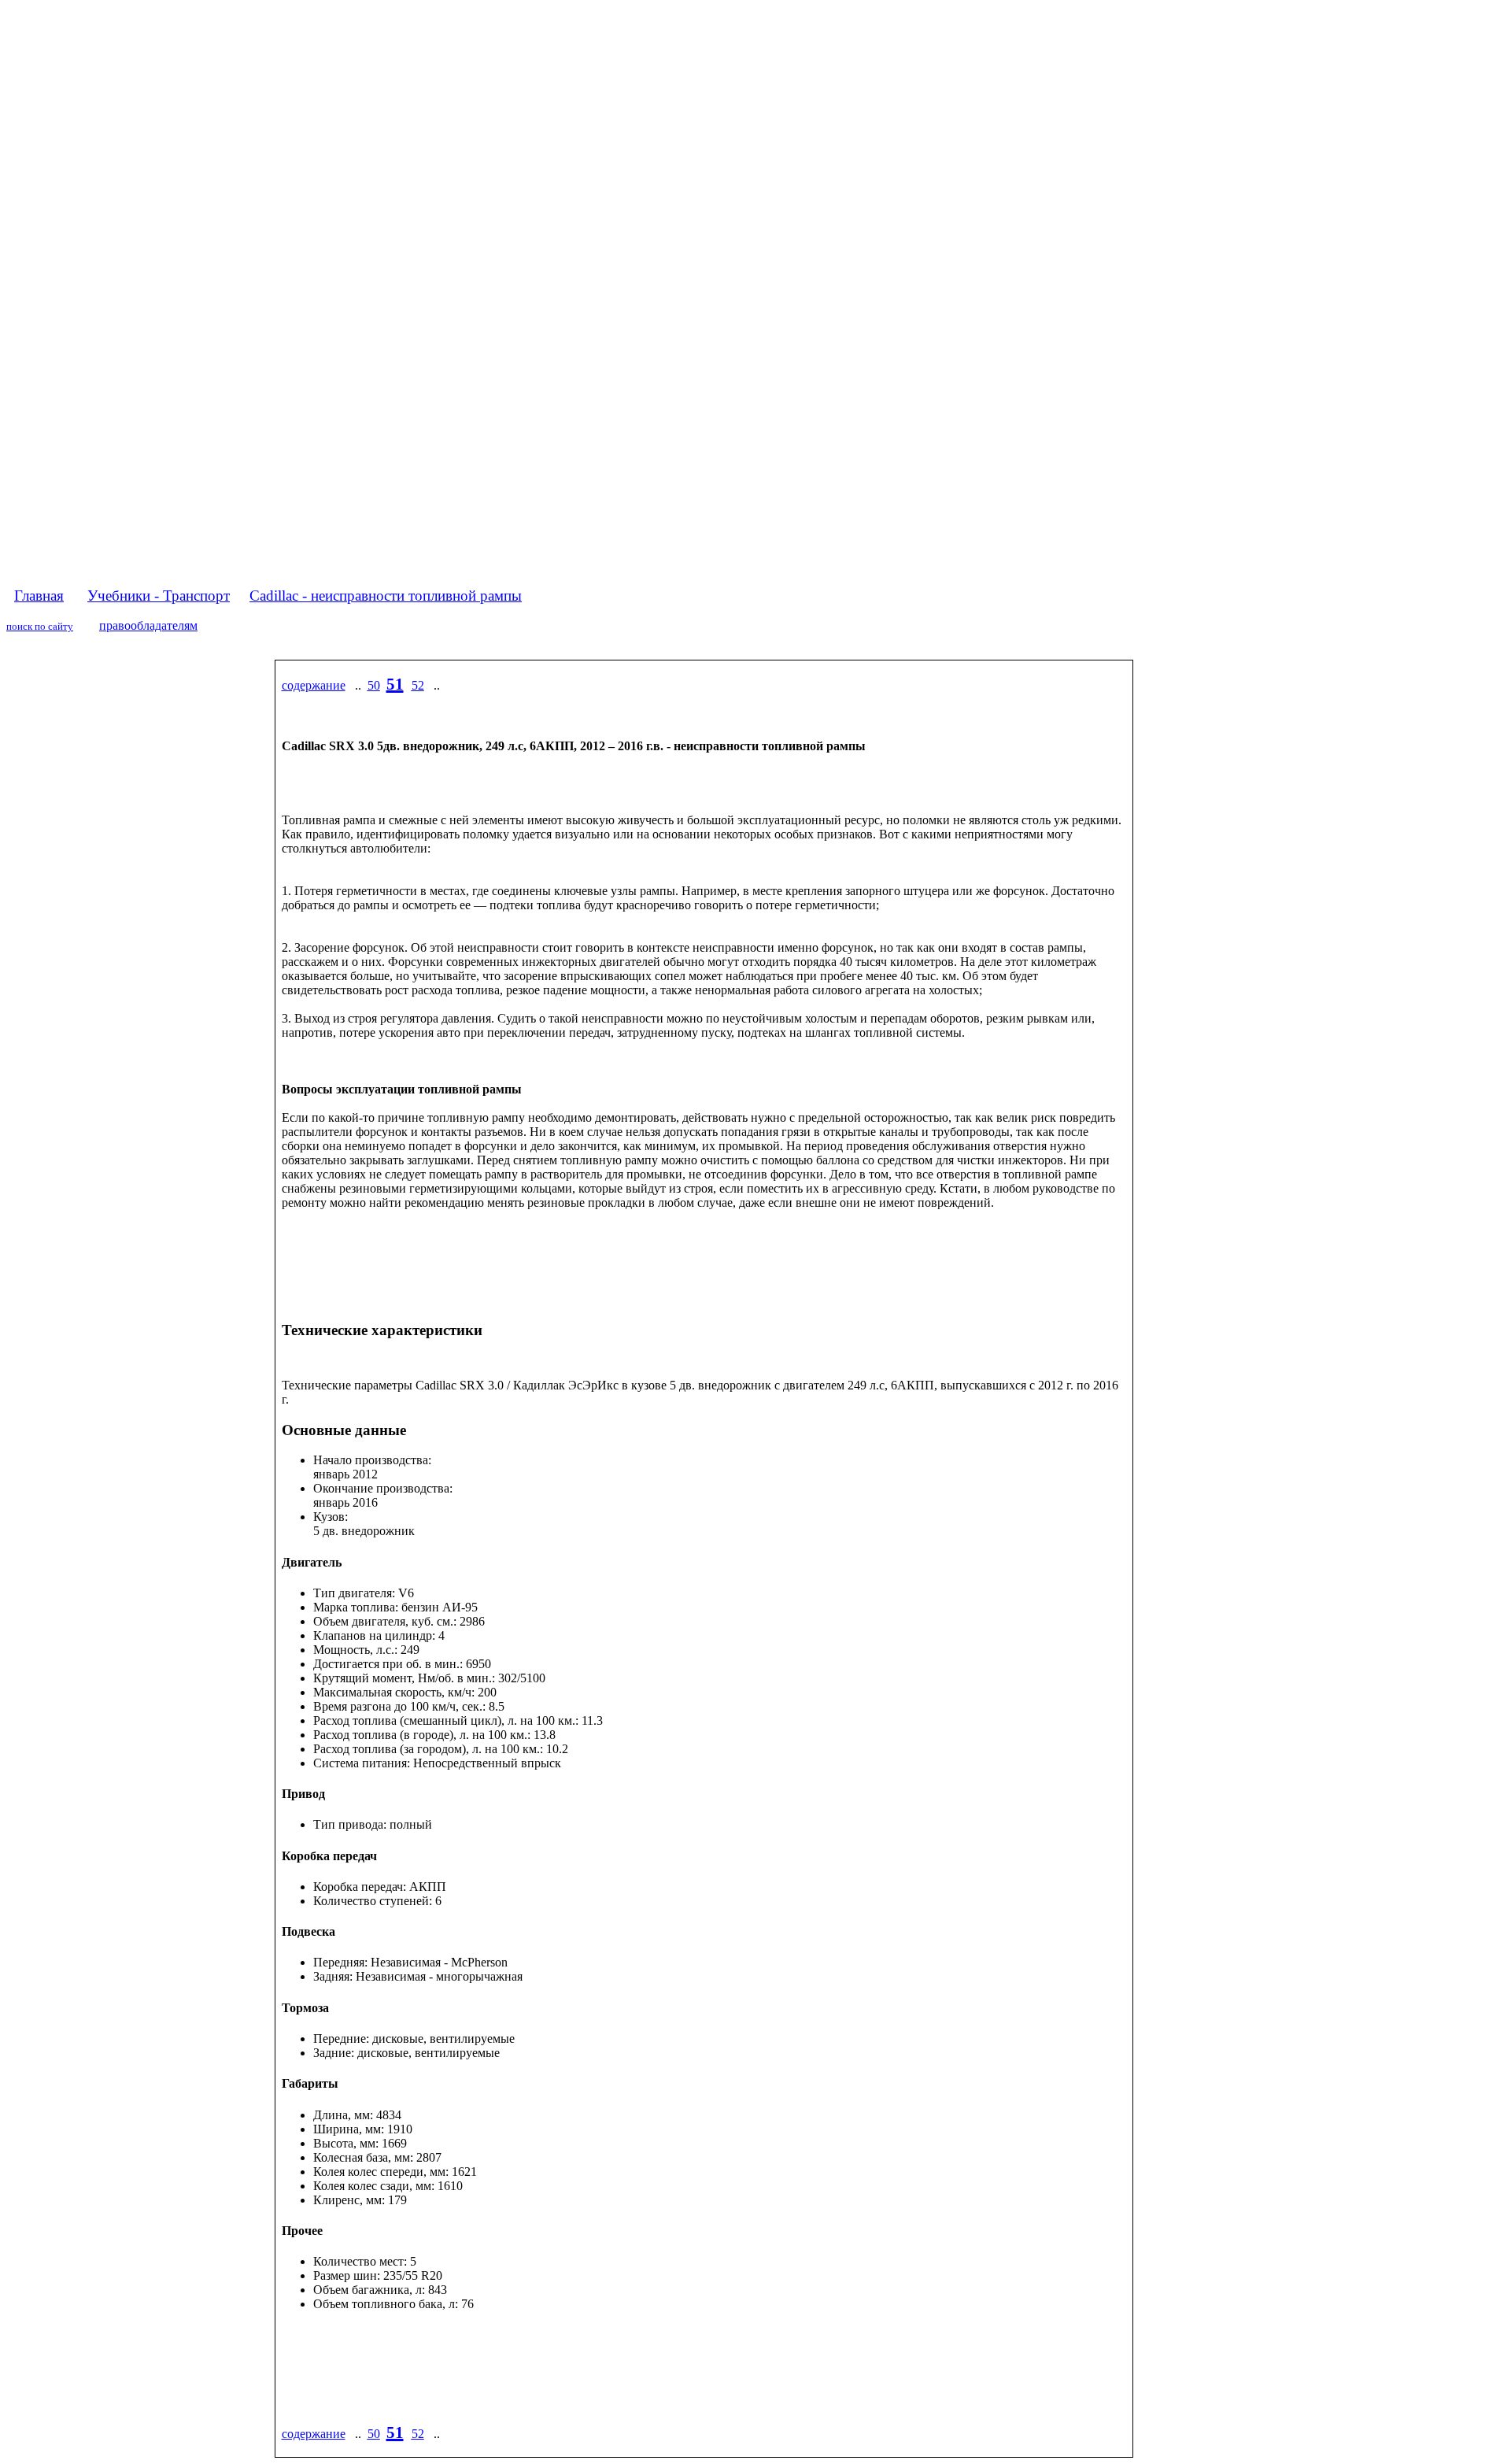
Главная (39, 596)
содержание (314, 685)
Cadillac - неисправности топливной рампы (386, 596)
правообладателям (148, 625)
